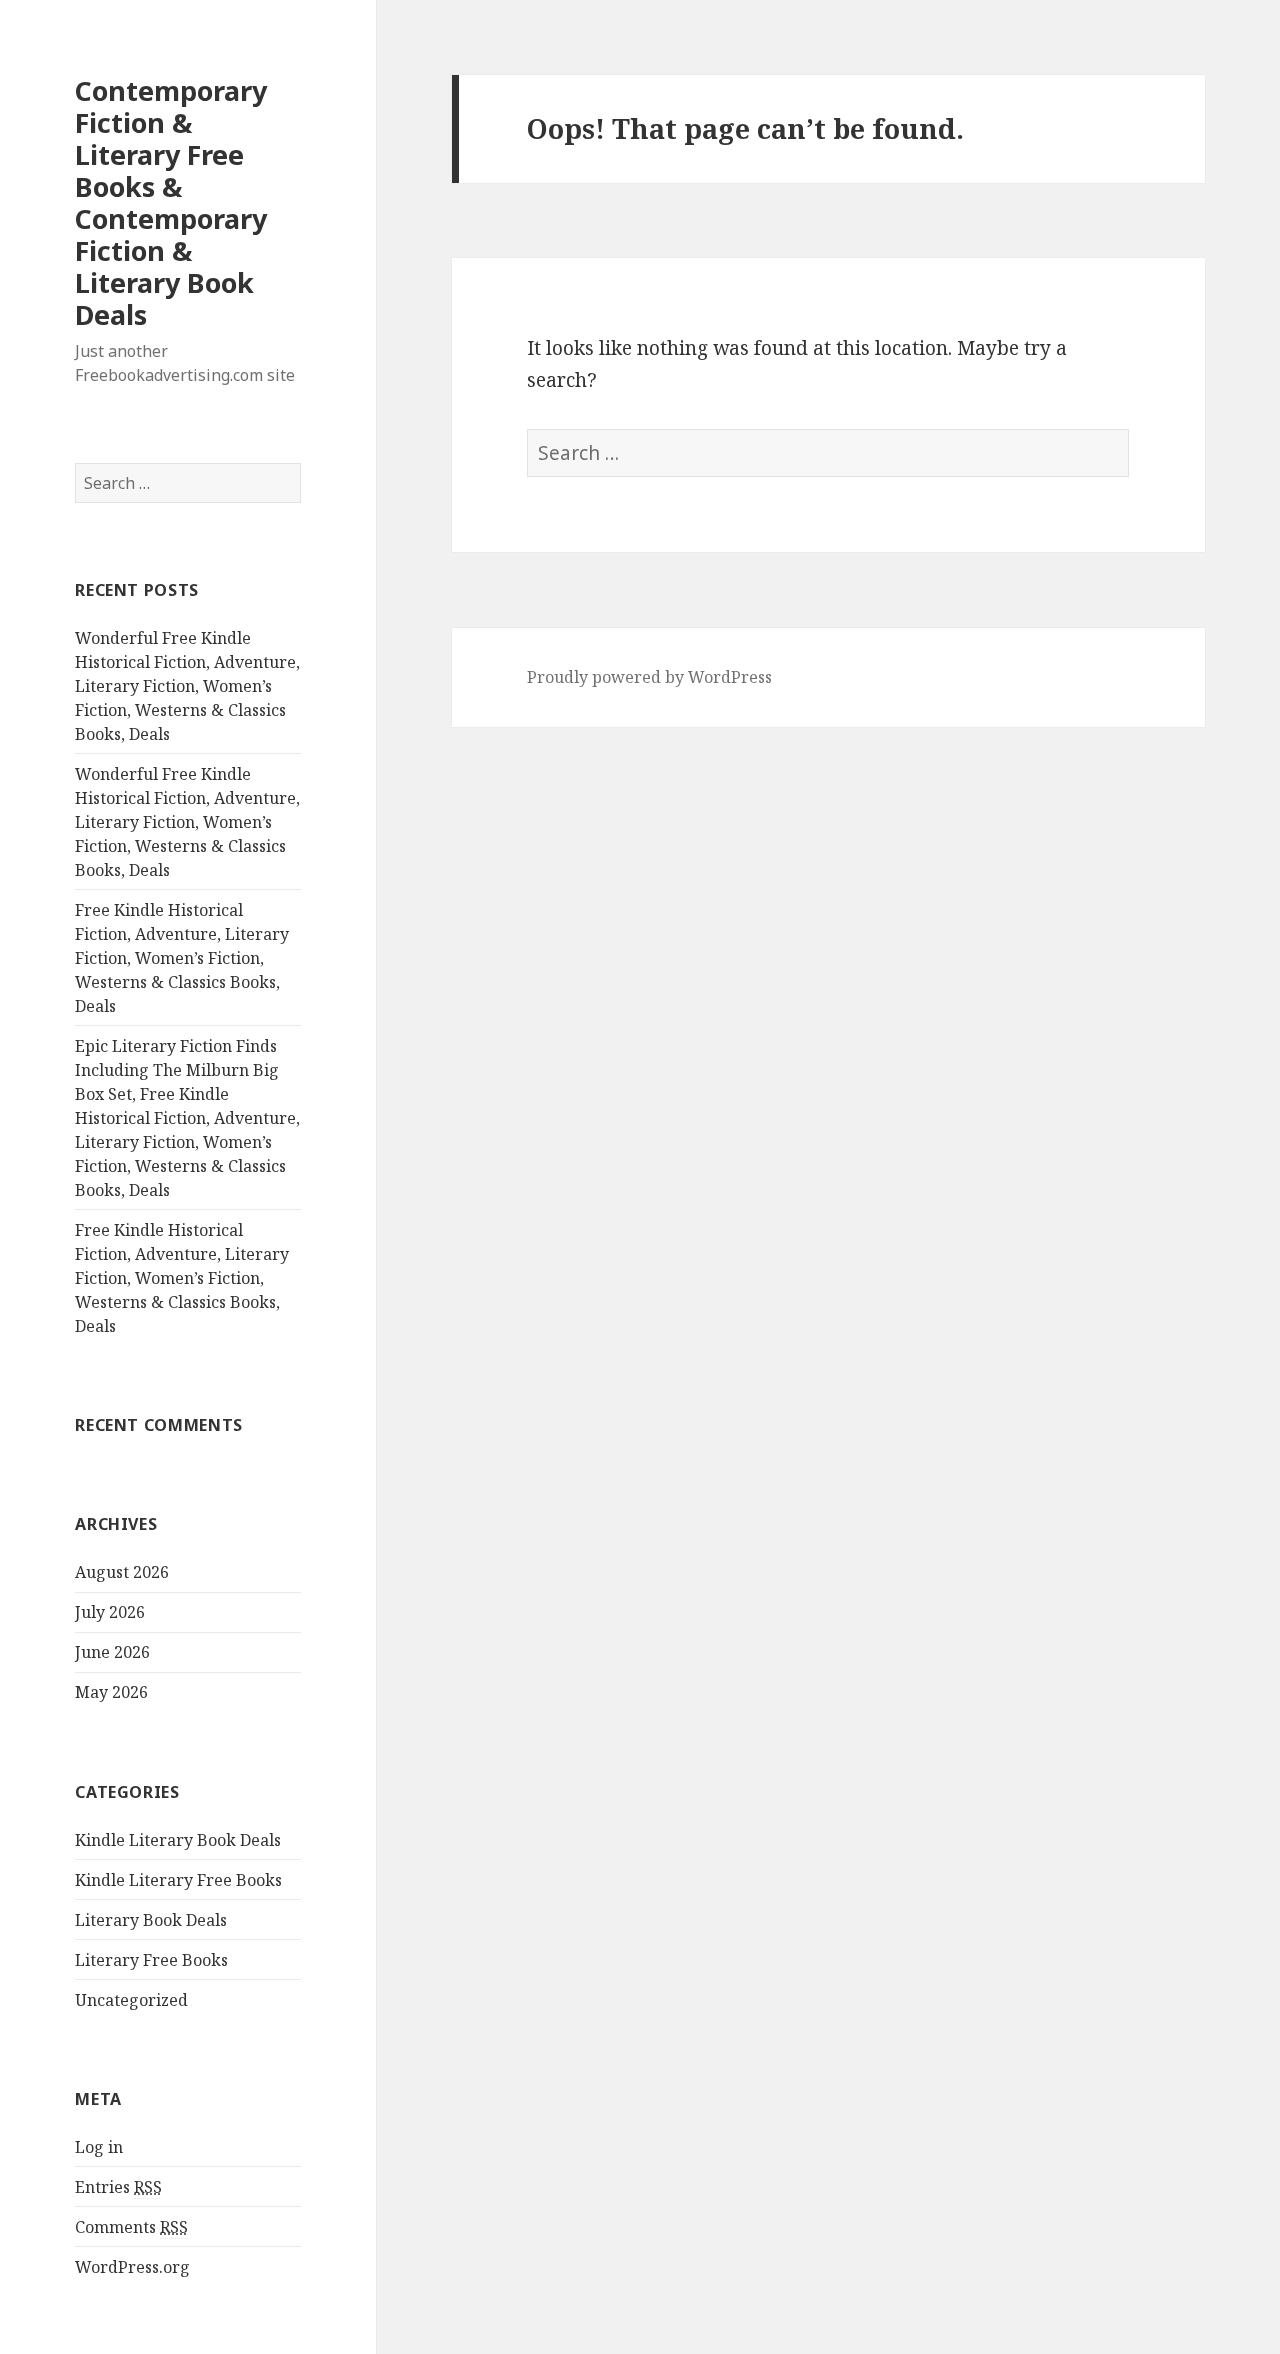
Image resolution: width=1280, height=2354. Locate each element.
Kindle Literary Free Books (178, 1880)
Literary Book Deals (151, 1920)
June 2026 (112, 1652)
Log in (99, 2147)
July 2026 (110, 1612)
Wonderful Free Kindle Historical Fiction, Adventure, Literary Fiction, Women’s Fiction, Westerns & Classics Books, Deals (187, 686)
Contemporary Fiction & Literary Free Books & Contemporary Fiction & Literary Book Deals (171, 202)
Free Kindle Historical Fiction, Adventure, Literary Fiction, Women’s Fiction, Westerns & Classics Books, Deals (182, 958)
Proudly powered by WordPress (649, 677)
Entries (118, 2187)
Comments (131, 2227)
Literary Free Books (151, 1960)
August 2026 (122, 1572)
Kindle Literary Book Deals (178, 1840)
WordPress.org (132, 2267)
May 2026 (111, 1692)
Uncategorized (131, 2000)
